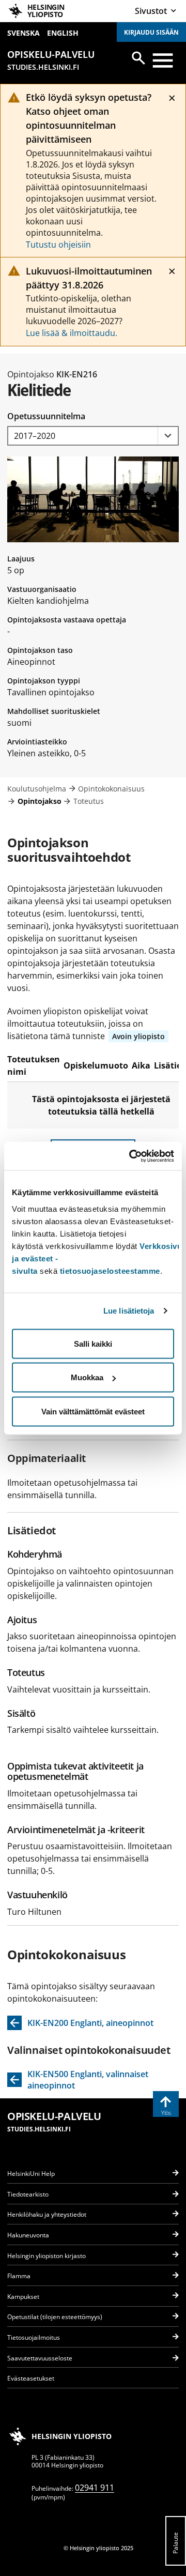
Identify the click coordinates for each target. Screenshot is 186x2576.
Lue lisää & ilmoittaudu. (72, 333)
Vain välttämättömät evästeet (93, 1411)
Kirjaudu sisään (151, 32)
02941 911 (95, 2488)
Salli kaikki (93, 1343)
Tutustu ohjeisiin (58, 245)
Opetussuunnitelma (46, 416)
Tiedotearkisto (28, 2194)
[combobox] (93, 436)
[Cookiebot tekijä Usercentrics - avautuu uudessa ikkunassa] (131, 1156)
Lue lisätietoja (129, 1311)
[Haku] (138, 58)
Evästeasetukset (31, 2378)
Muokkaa (87, 1377)
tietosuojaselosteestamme (110, 1270)
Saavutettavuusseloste (40, 2358)
